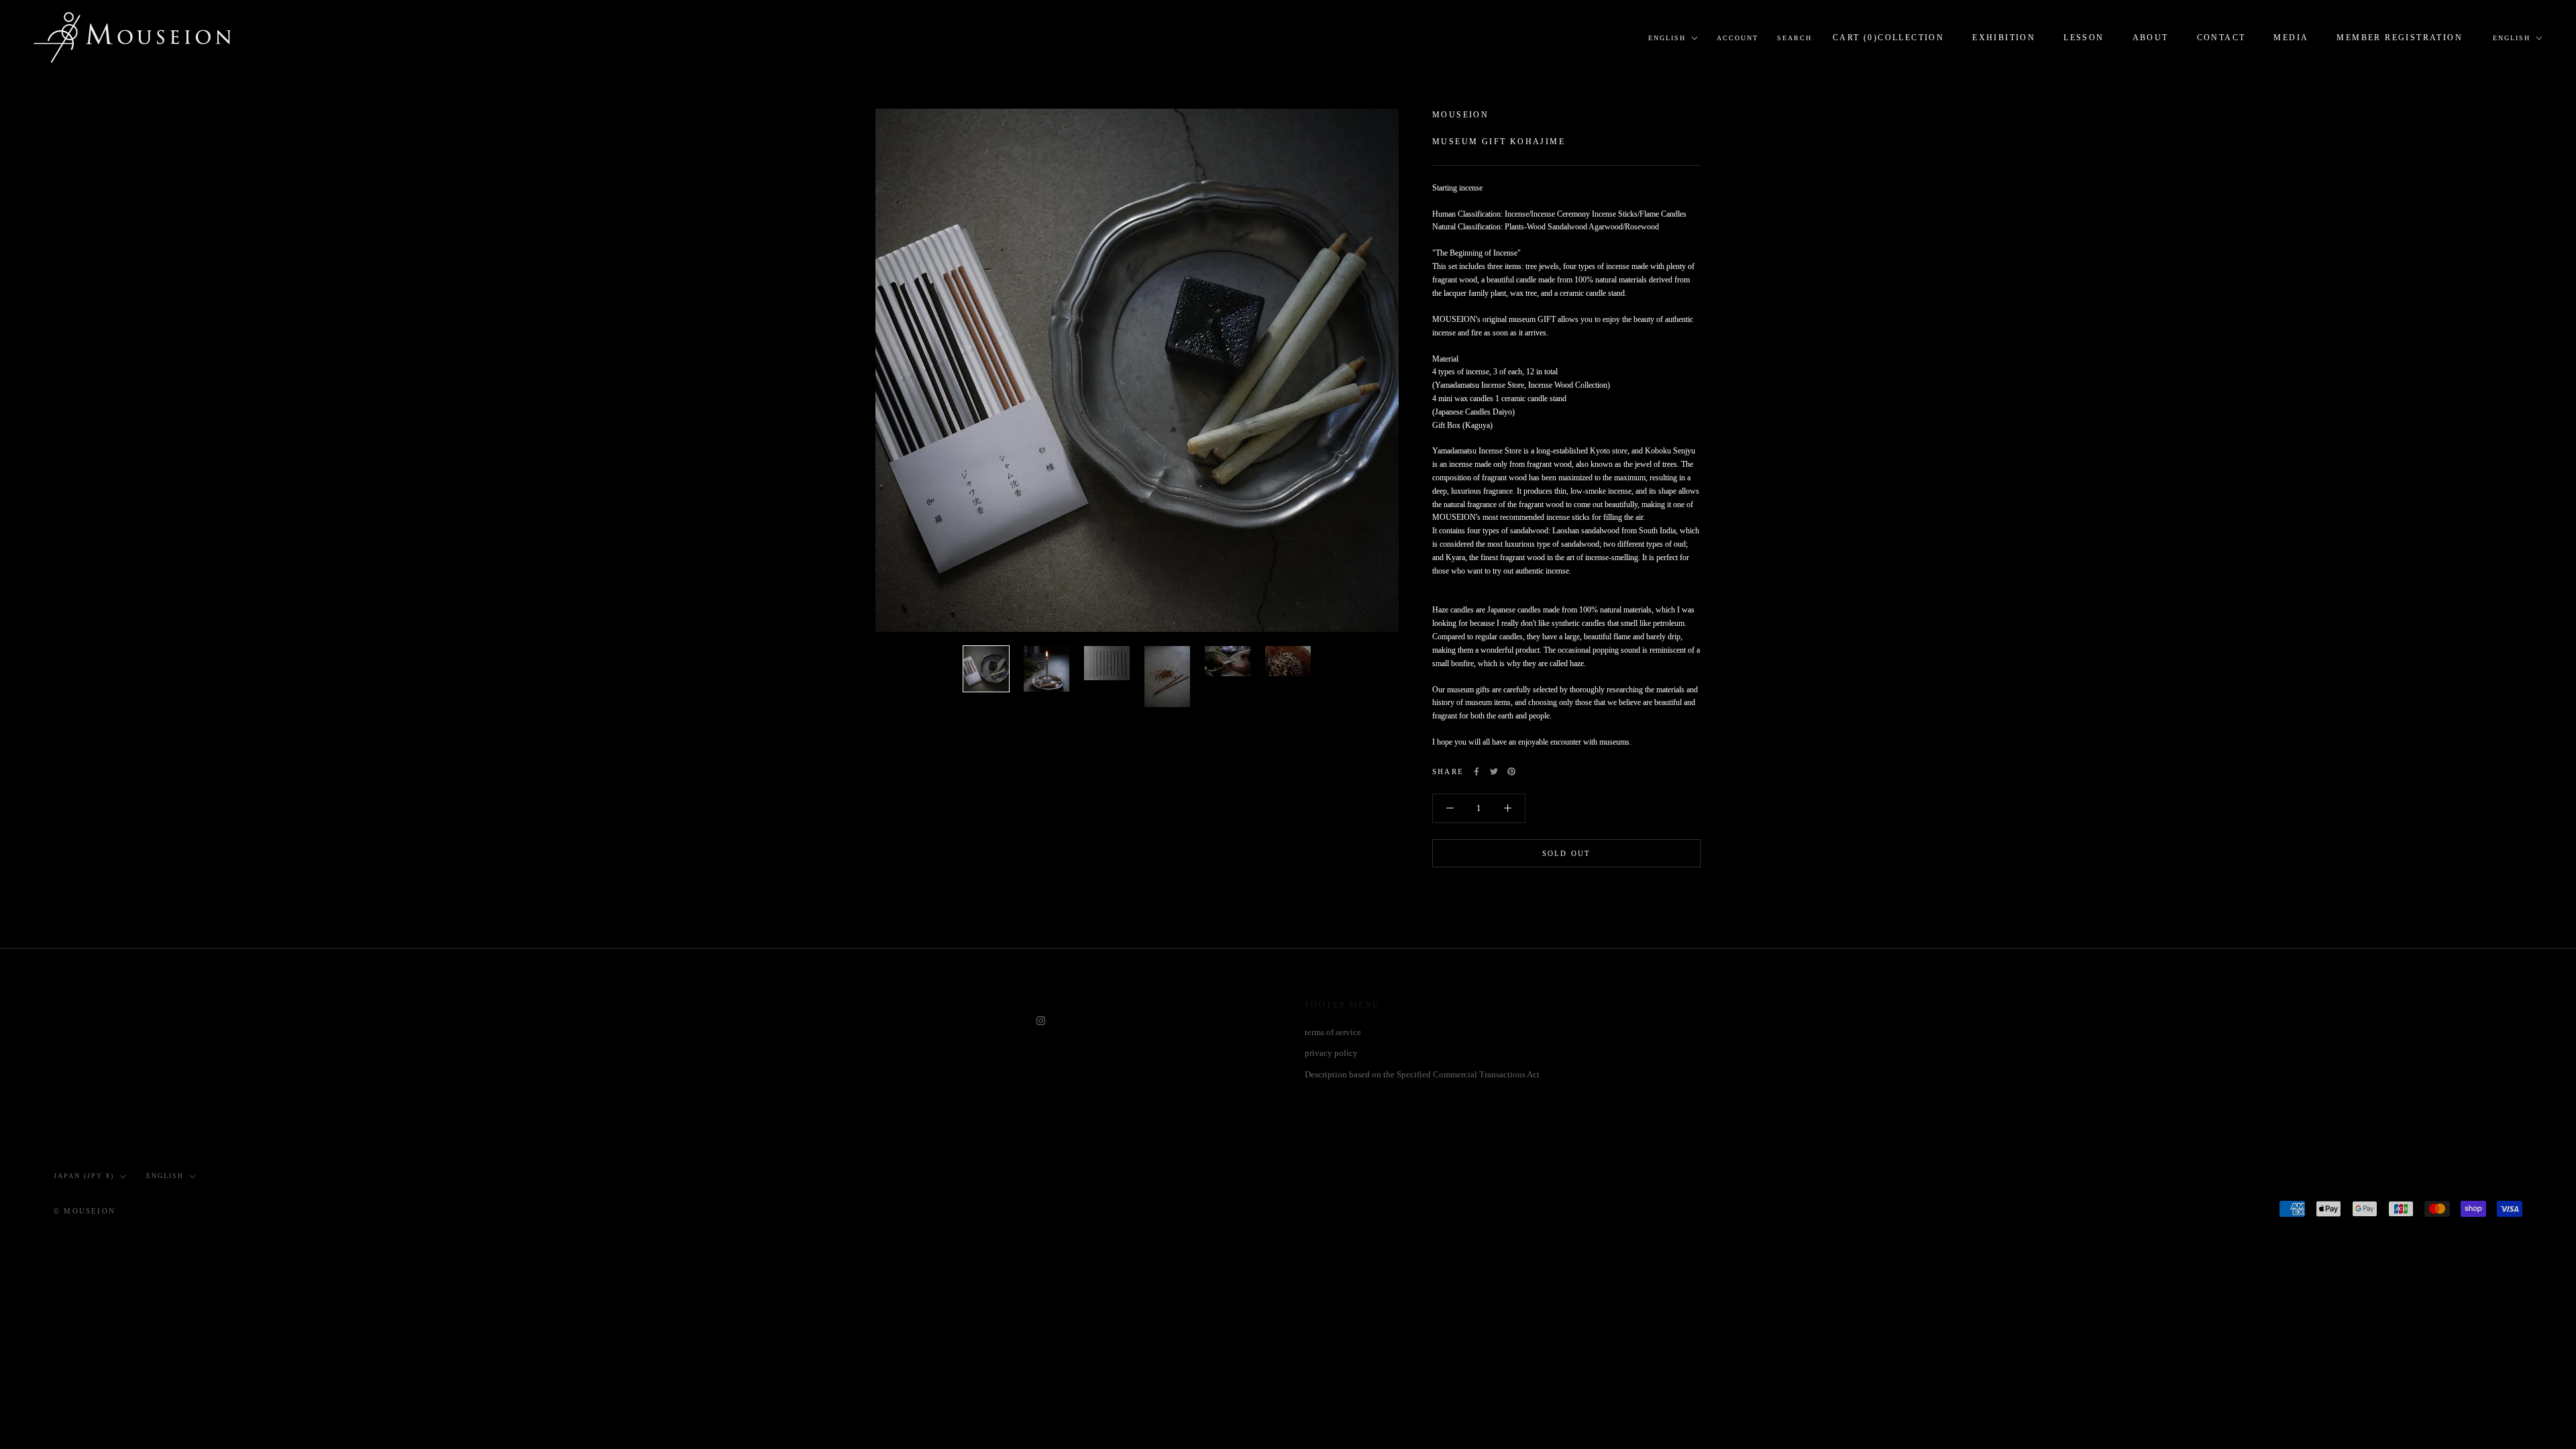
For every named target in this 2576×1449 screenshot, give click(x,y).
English (1667, 38)
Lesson (2084, 38)
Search (1794, 38)
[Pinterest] (1511, 771)
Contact (2221, 38)
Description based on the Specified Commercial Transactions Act (1422, 1074)
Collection (1911, 38)
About (2151, 38)
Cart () (1855, 38)
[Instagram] (1041, 1019)
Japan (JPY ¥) (84, 1176)
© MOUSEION (85, 1211)
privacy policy (1331, 1053)
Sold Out (1567, 853)
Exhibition (2004, 38)
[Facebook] (1477, 771)
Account (1737, 38)
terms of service (1333, 1032)
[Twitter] (1494, 771)
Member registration (2400, 38)
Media (2291, 38)
